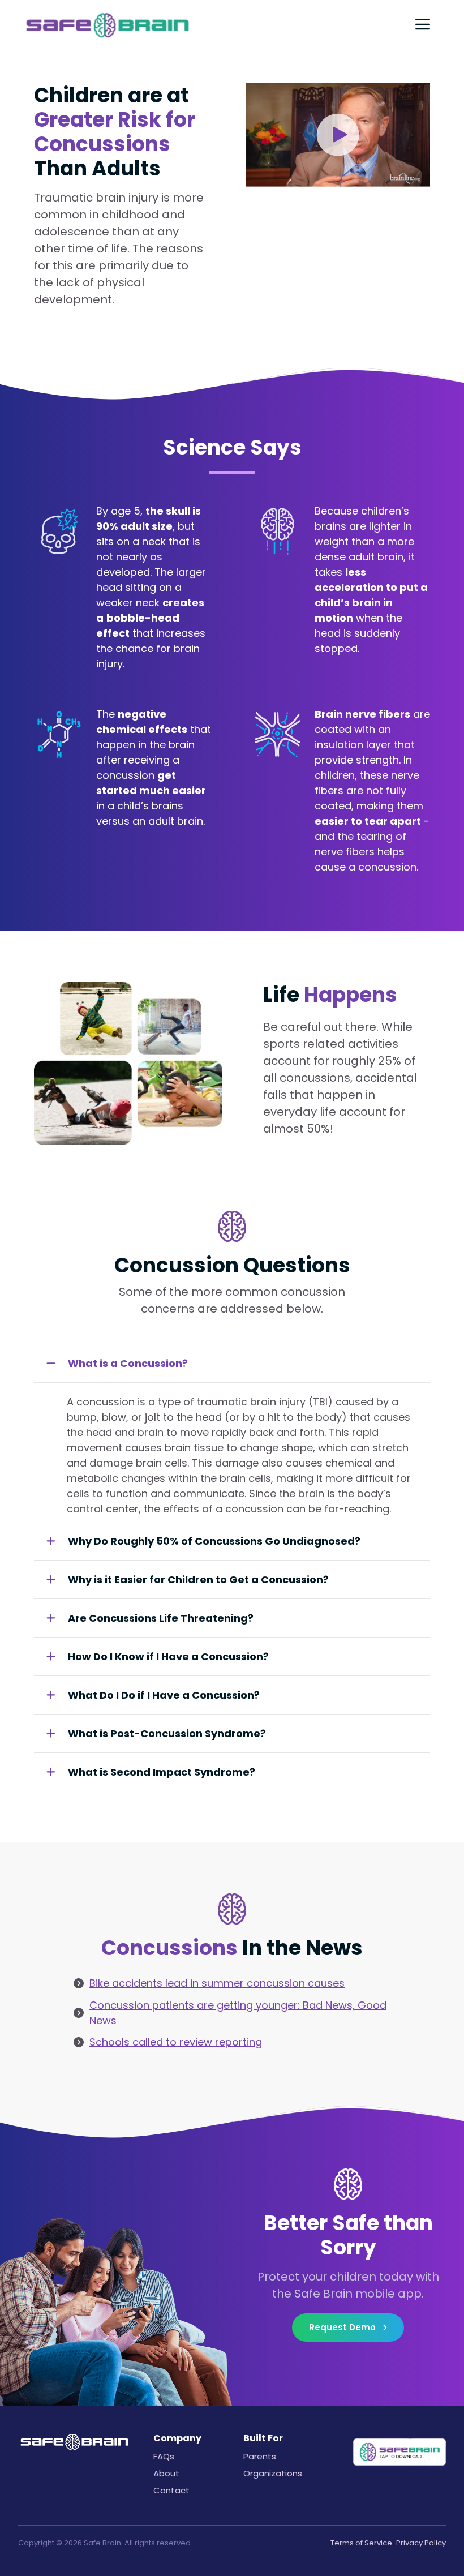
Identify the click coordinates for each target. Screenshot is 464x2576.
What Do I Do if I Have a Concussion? (164, 1695)
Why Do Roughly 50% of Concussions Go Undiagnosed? (214, 1541)
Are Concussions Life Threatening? (161, 1618)
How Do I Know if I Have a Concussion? (168, 1656)
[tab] (232, 1364)
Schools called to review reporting (176, 2042)
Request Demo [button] (343, 2327)
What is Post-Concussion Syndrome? (167, 1733)
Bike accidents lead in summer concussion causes (217, 1983)
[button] (338, 135)
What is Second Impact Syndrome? (162, 1772)
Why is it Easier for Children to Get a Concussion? (198, 1580)
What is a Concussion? (128, 1363)
